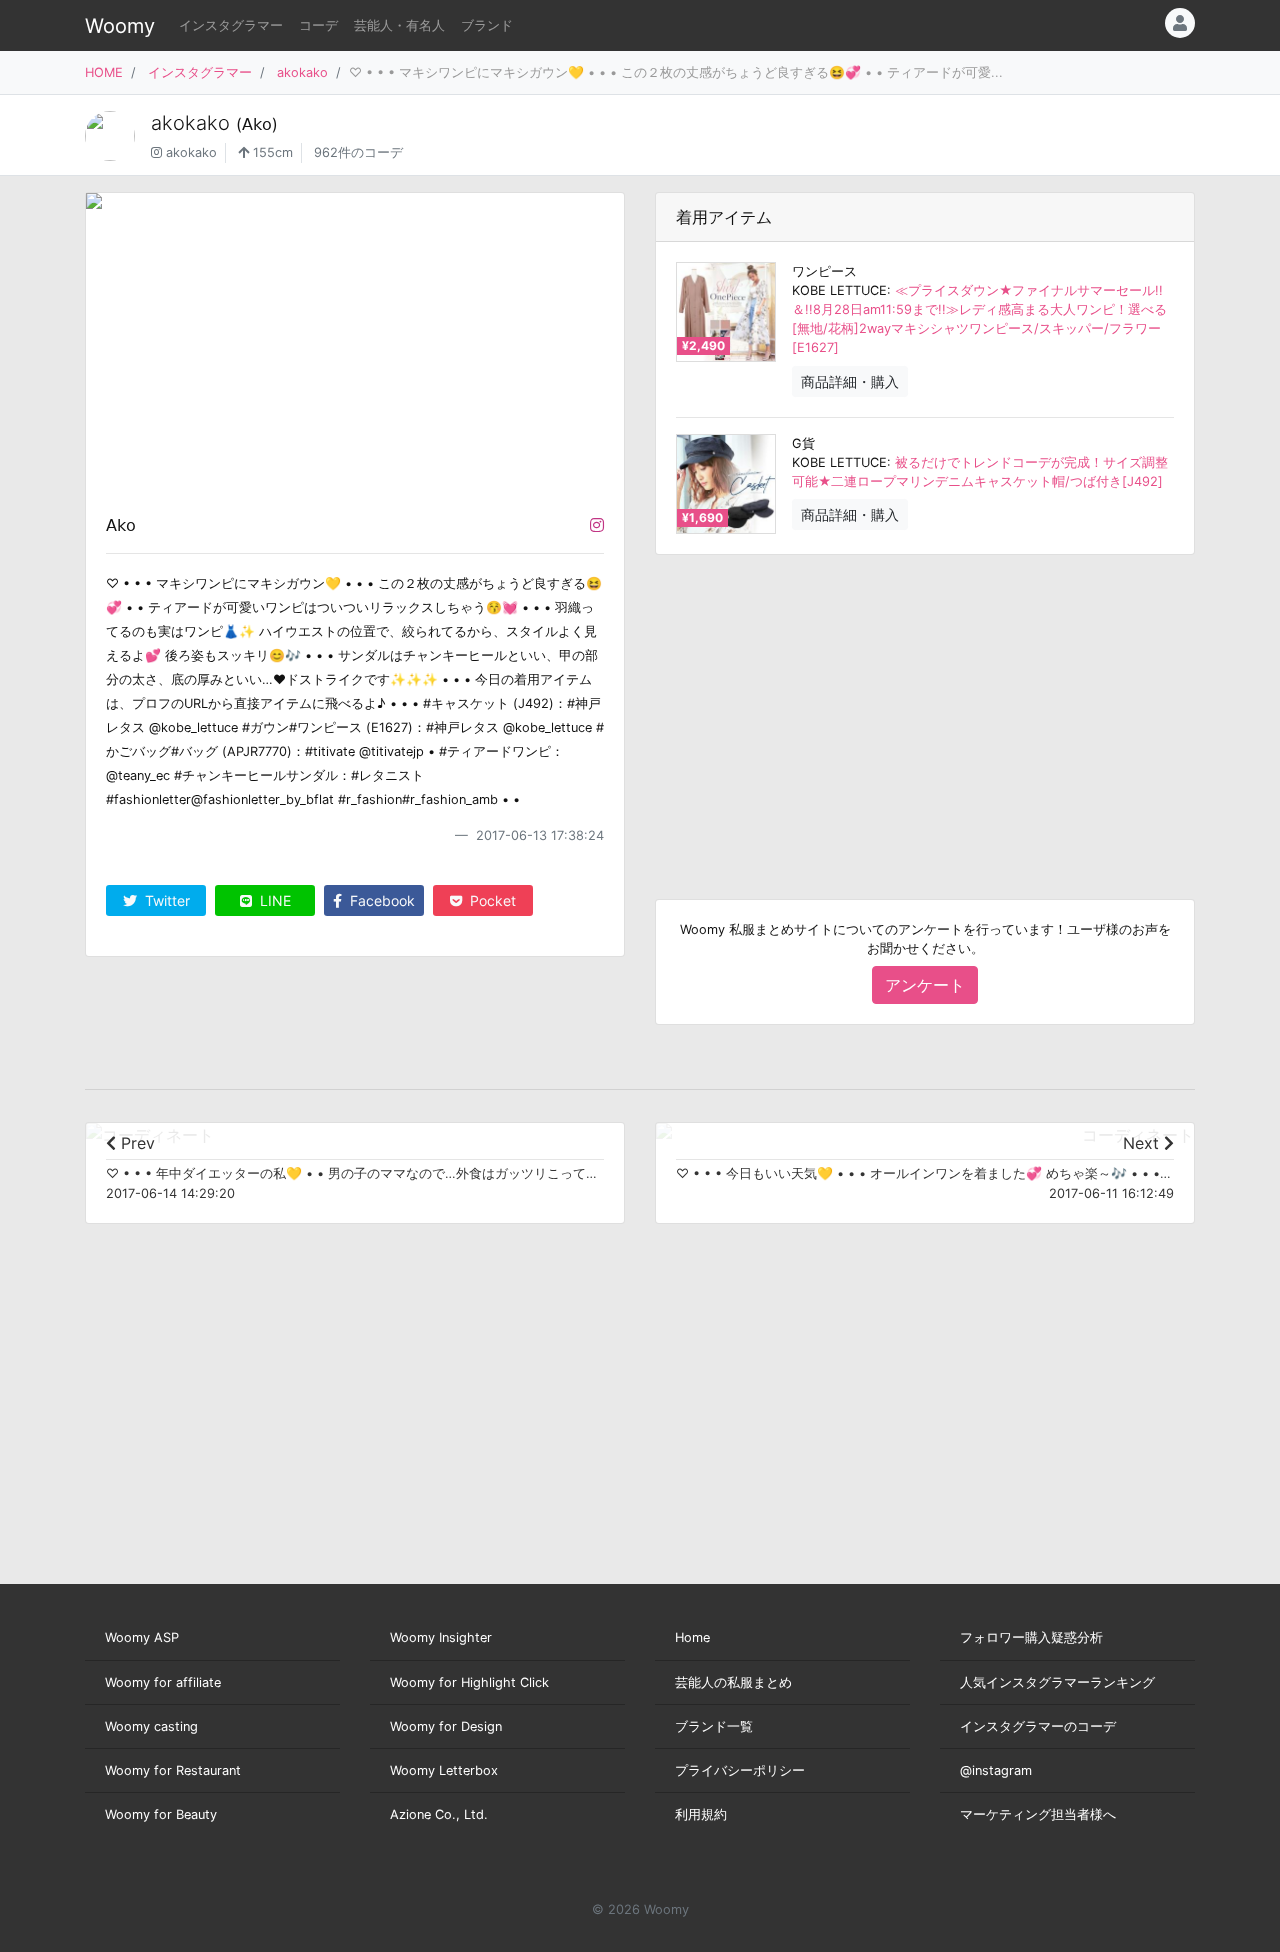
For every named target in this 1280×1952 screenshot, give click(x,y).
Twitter (165, 900)
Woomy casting (151, 1726)
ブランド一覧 (714, 1726)
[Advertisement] (925, 711)
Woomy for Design (446, 1726)
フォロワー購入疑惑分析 (1031, 1637)
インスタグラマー (231, 25)
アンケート (925, 985)
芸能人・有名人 (399, 25)
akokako (302, 72)
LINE (273, 900)
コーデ (318, 25)
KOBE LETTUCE (839, 290)
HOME (104, 72)
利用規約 (701, 1814)
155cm (271, 152)
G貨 (803, 443)
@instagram (996, 1770)
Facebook (380, 900)
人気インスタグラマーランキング (1057, 1682)
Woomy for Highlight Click (469, 1682)
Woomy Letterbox (444, 1770)
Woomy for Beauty (161, 1814)
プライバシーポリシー (740, 1770)
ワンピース (824, 271)
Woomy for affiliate (163, 1682)
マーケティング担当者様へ (1038, 1814)
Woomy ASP (142, 1637)
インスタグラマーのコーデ (1038, 1726)
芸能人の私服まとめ (733, 1682)
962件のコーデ (358, 152)
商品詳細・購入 (850, 381)
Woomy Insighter (441, 1637)
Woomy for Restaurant (173, 1770)
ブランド (487, 25)
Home (692, 1637)
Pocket (491, 900)
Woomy (120, 26)
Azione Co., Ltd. (439, 1814)
